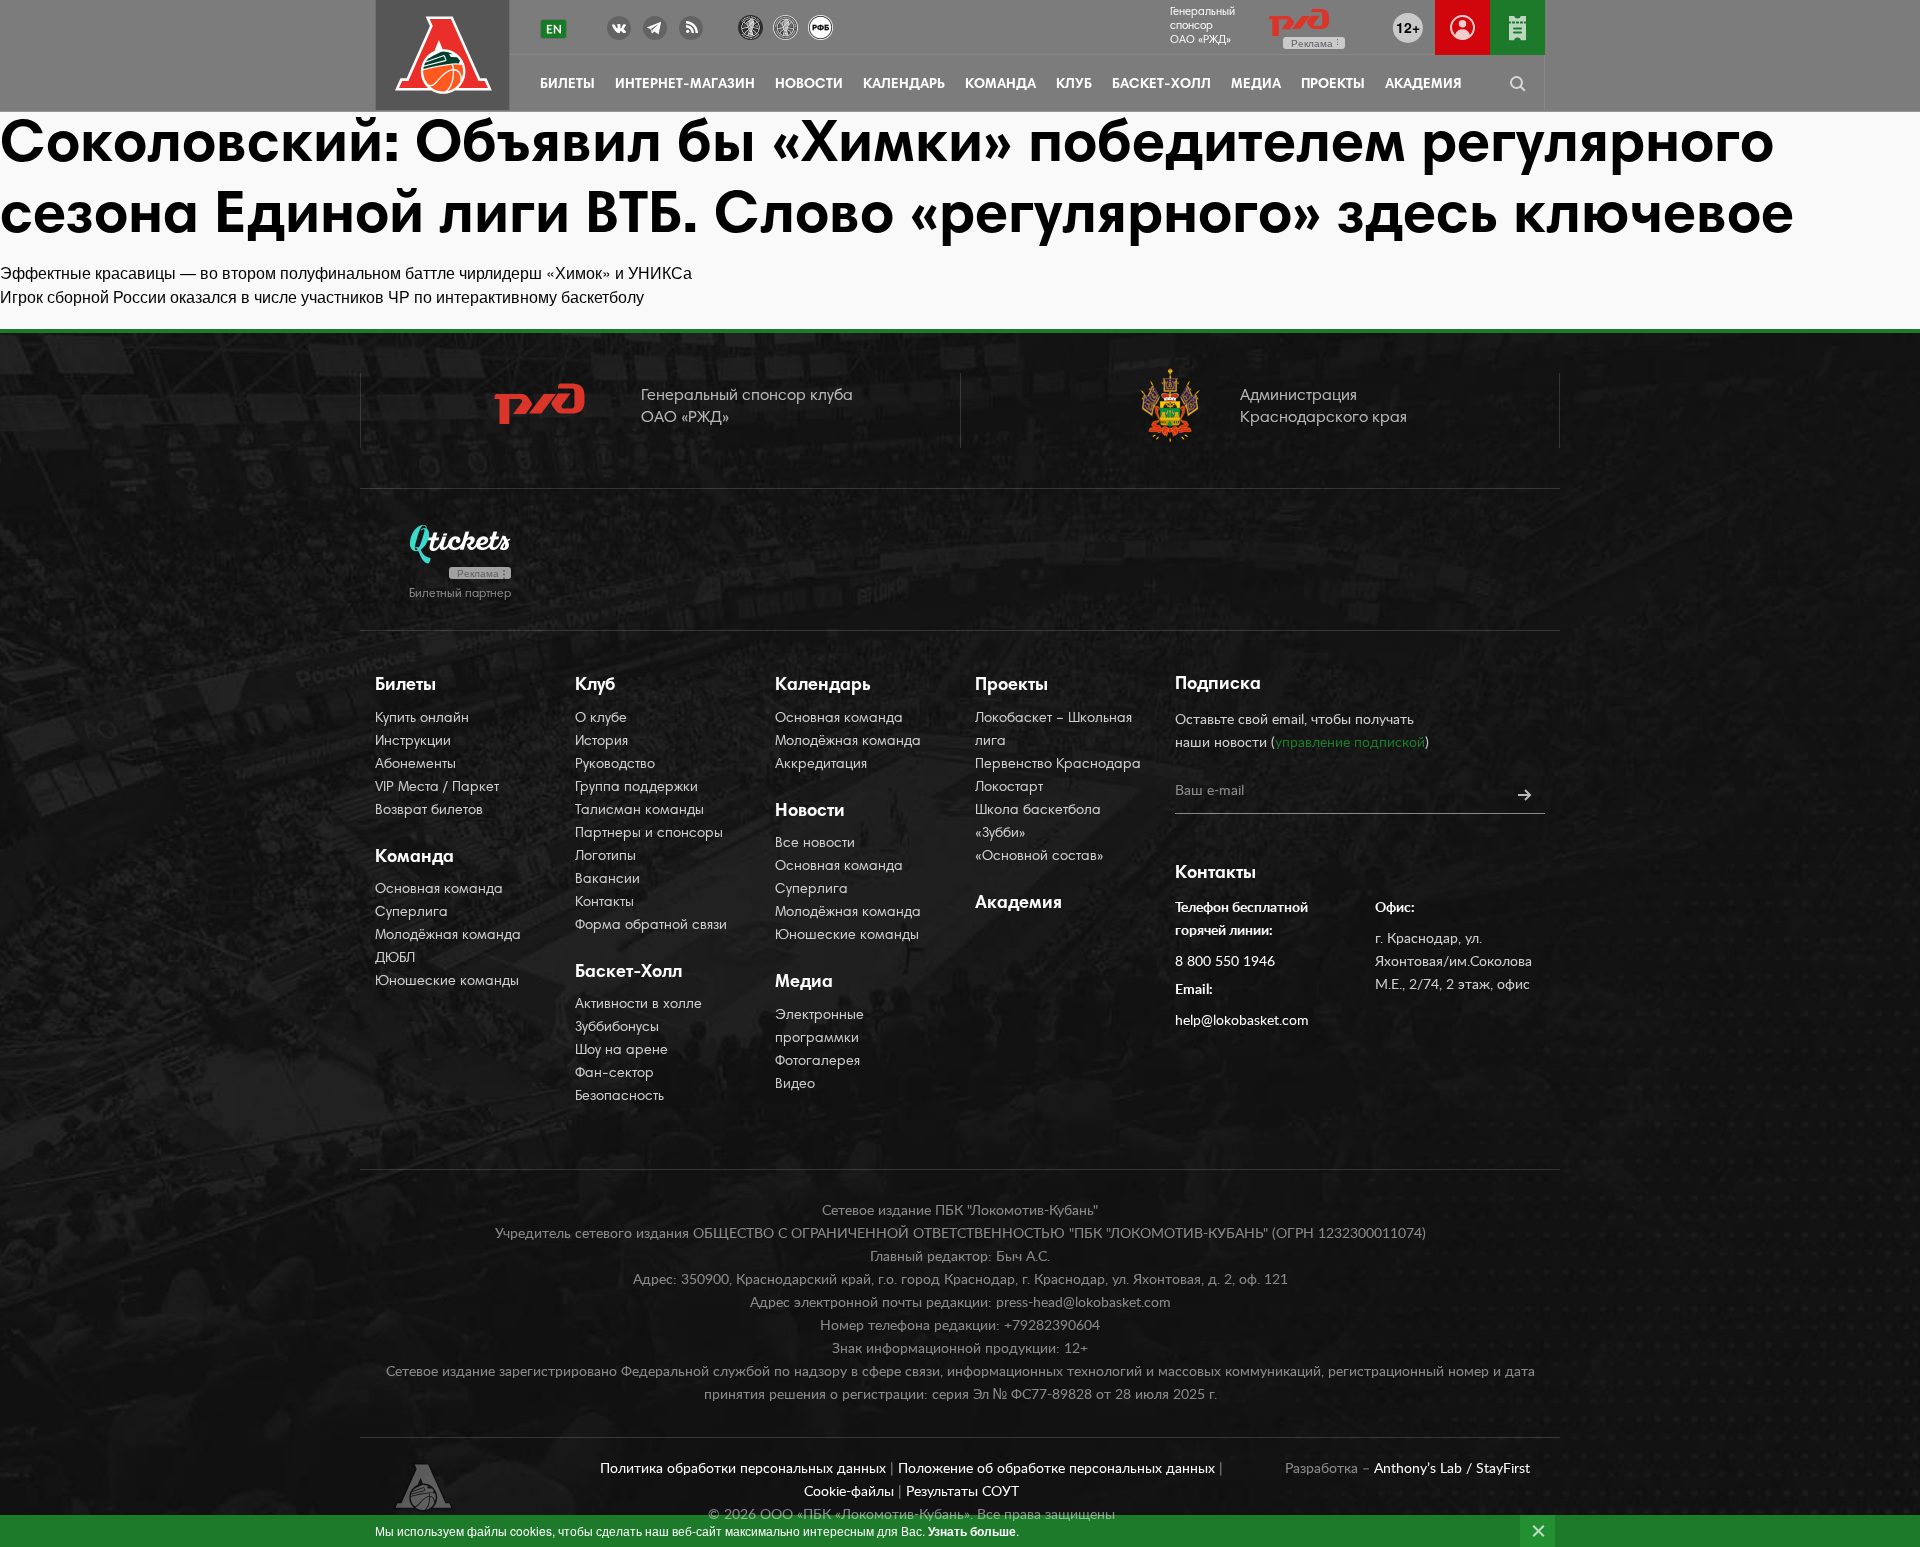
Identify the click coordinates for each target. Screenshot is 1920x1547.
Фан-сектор (614, 1074)
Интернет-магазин (685, 85)
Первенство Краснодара (1058, 765)
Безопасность (619, 1097)
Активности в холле (638, 1005)
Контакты (604, 903)
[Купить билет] (1517, 27)
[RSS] (691, 32)
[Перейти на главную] (443, 55)
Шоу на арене (621, 1051)
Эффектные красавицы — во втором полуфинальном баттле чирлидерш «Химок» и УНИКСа (346, 272)
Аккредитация (821, 765)
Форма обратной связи (651, 926)
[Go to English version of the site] (553, 29)
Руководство (615, 765)
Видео (795, 1085)
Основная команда (439, 890)
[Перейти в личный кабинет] (1462, 27)
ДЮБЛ (395, 959)
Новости (809, 85)
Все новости (815, 844)
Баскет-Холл (1161, 85)
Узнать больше (972, 1531)
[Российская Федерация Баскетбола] (820, 25)
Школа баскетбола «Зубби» (1038, 822)
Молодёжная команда (448, 936)
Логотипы (605, 857)
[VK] (619, 32)
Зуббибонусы (617, 1028)
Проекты (1333, 85)
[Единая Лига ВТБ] (750, 25)
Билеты (567, 85)
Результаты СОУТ (962, 1492)
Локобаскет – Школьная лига (1053, 730)
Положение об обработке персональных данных (1058, 1469)
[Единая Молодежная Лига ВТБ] (785, 25)
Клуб (1074, 85)
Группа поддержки (636, 788)
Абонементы (415, 765)
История (601, 742)
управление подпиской (1350, 743)
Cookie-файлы (851, 1492)
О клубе (601, 719)
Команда (1000, 85)
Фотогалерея (817, 1062)
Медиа (1256, 85)
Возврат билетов (429, 811)
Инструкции (413, 742)
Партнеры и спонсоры (649, 834)
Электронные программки (819, 1027)
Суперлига (411, 913)
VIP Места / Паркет (437, 788)
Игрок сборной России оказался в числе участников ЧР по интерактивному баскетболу (322, 296)
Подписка (1218, 685)
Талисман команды (639, 811)
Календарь (904, 85)
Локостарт (1009, 788)
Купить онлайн (422, 719)
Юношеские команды (447, 982)
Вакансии (607, 880)
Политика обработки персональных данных (745, 1469)
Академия (1423, 85)
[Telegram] (655, 32)
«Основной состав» (1039, 857)
